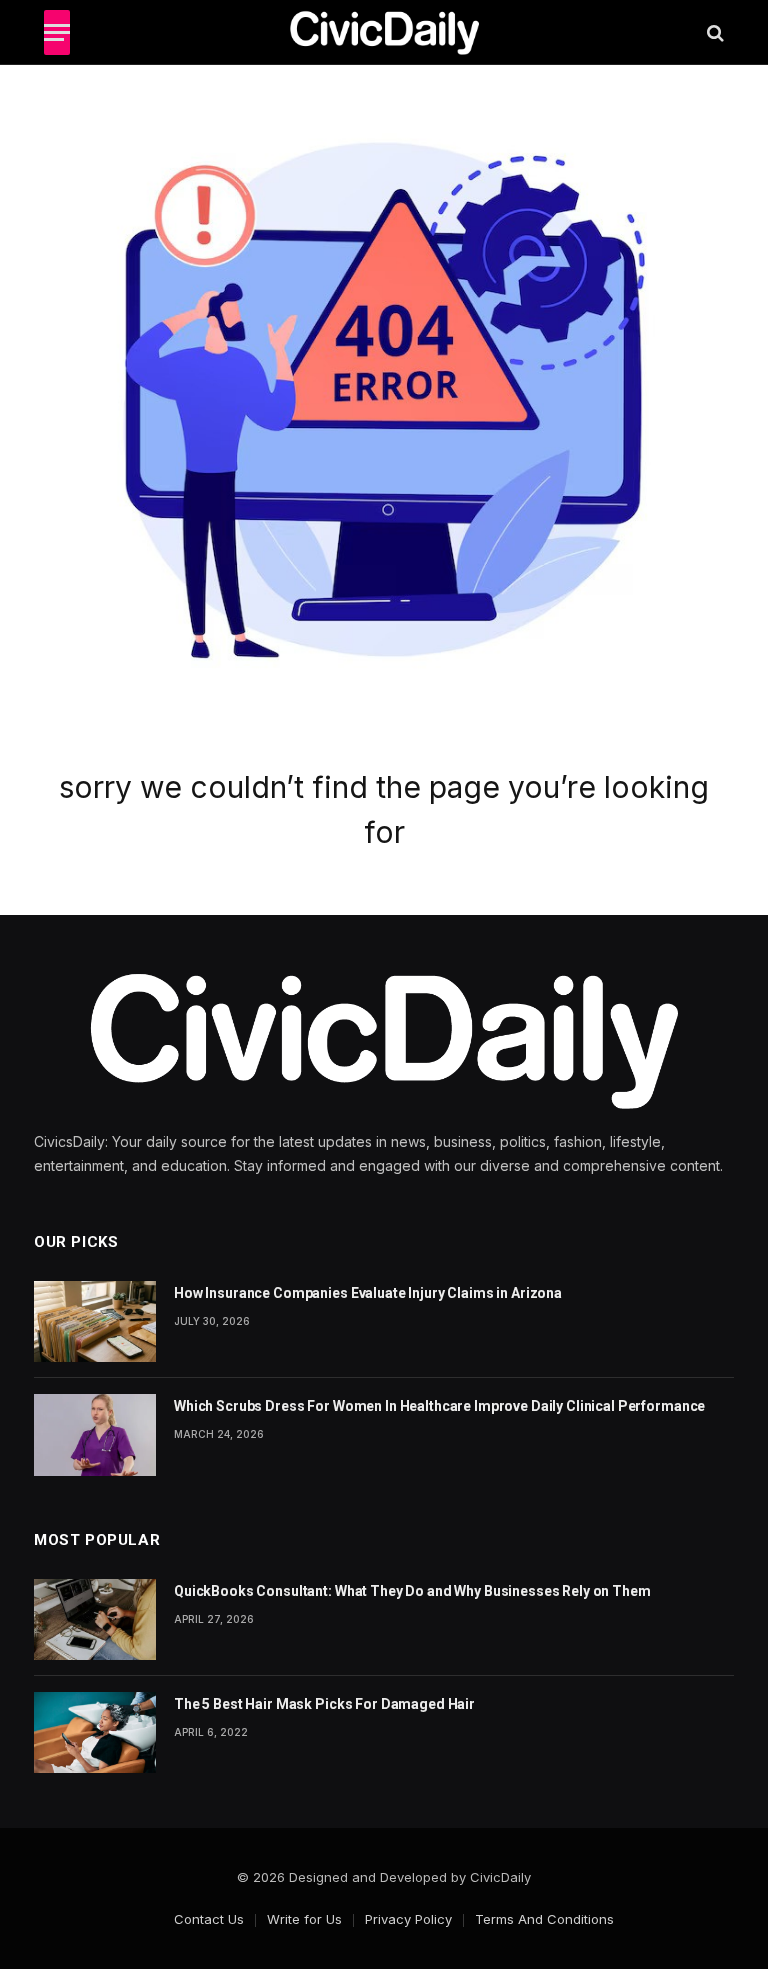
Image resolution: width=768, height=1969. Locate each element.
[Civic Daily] (384, 32)
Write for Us (304, 1919)
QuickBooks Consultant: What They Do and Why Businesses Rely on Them (412, 1591)
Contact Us (209, 1919)
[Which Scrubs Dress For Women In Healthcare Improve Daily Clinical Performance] (95, 1434)
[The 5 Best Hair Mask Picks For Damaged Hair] (95, 1732)
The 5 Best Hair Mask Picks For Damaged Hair (324, 1704)
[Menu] (57, 32)
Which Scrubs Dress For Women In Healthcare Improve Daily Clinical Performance (439, 1406)
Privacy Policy (408, 1919)
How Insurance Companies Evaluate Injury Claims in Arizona (368, 1293)
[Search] (713, 32)
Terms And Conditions (544, 1919)
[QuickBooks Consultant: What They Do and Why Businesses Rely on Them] (95, 1619)
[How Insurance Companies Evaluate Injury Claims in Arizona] (95, 1321)
